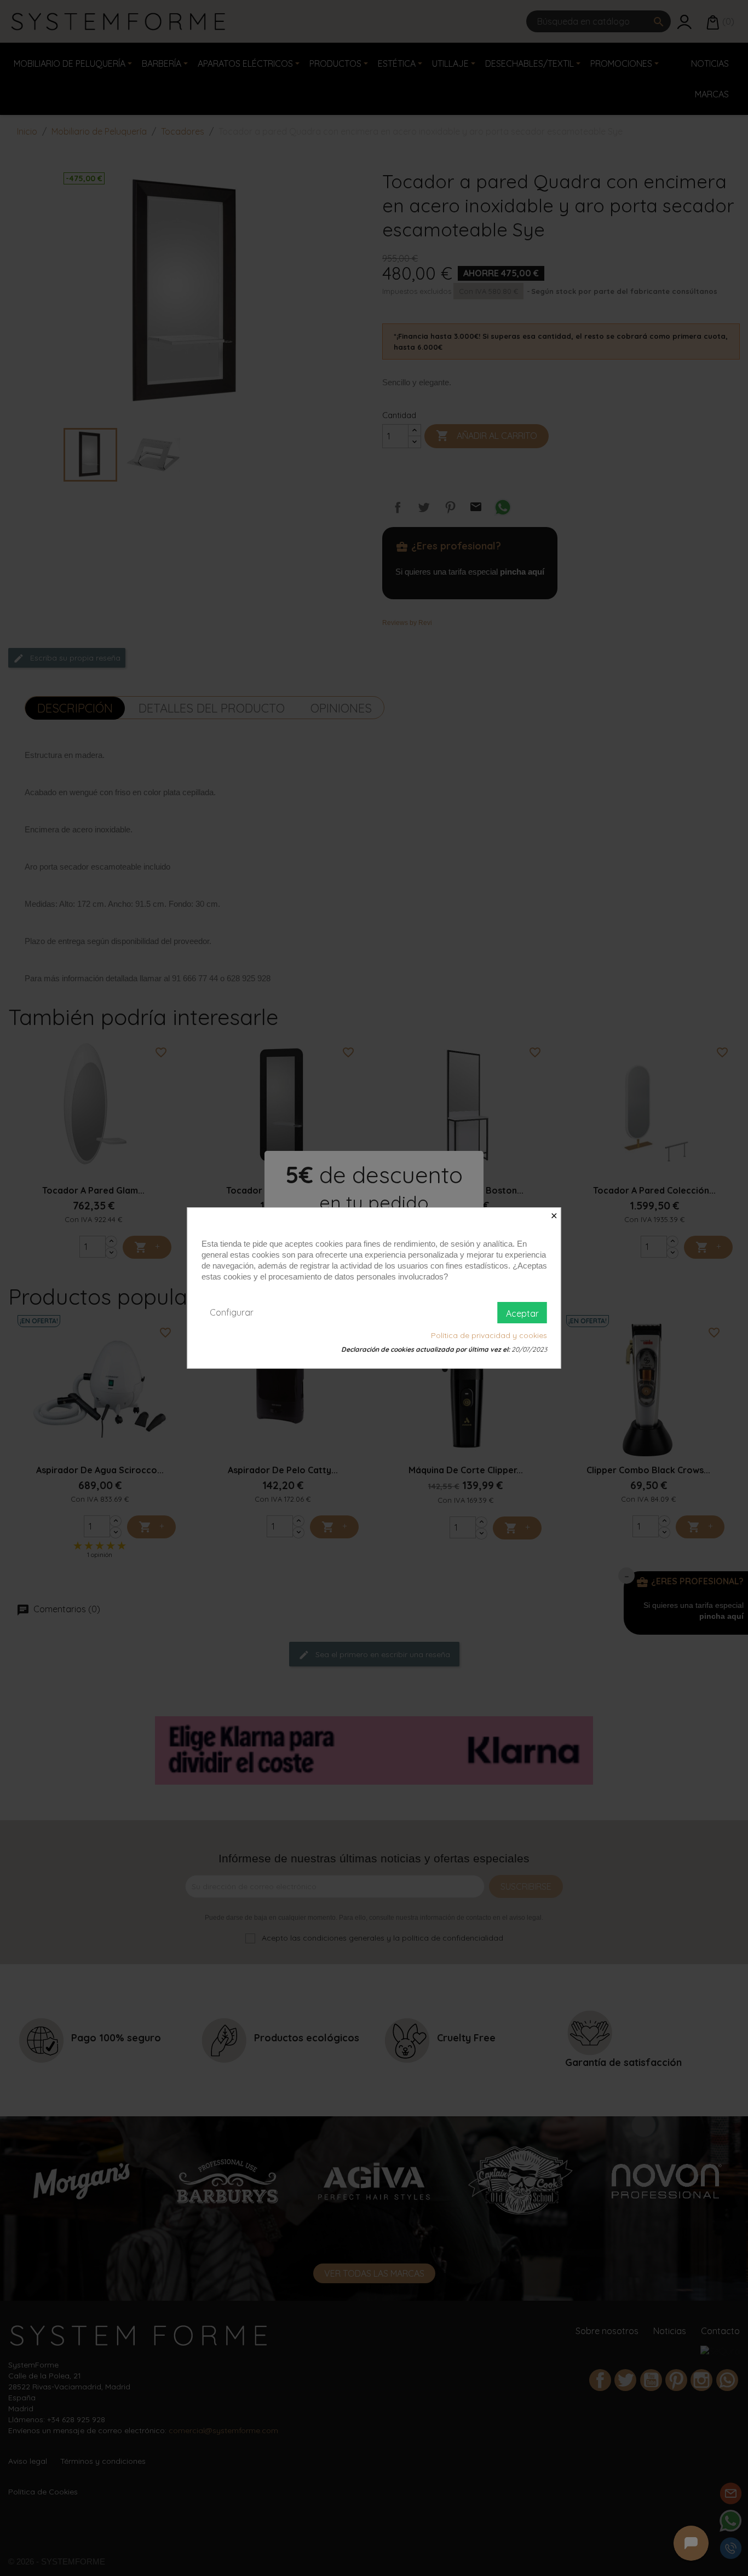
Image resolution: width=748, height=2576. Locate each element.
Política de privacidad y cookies (489, 1335)
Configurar (232, 1312)
